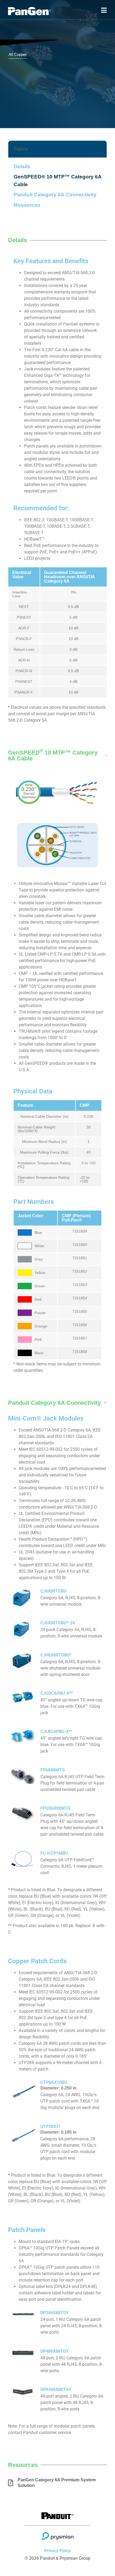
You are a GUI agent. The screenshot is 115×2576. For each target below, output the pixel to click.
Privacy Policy (57, 2551)
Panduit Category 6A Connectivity (55, 195)
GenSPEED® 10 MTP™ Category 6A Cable (57, 181)
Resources (27, 205)
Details (22, 166)
